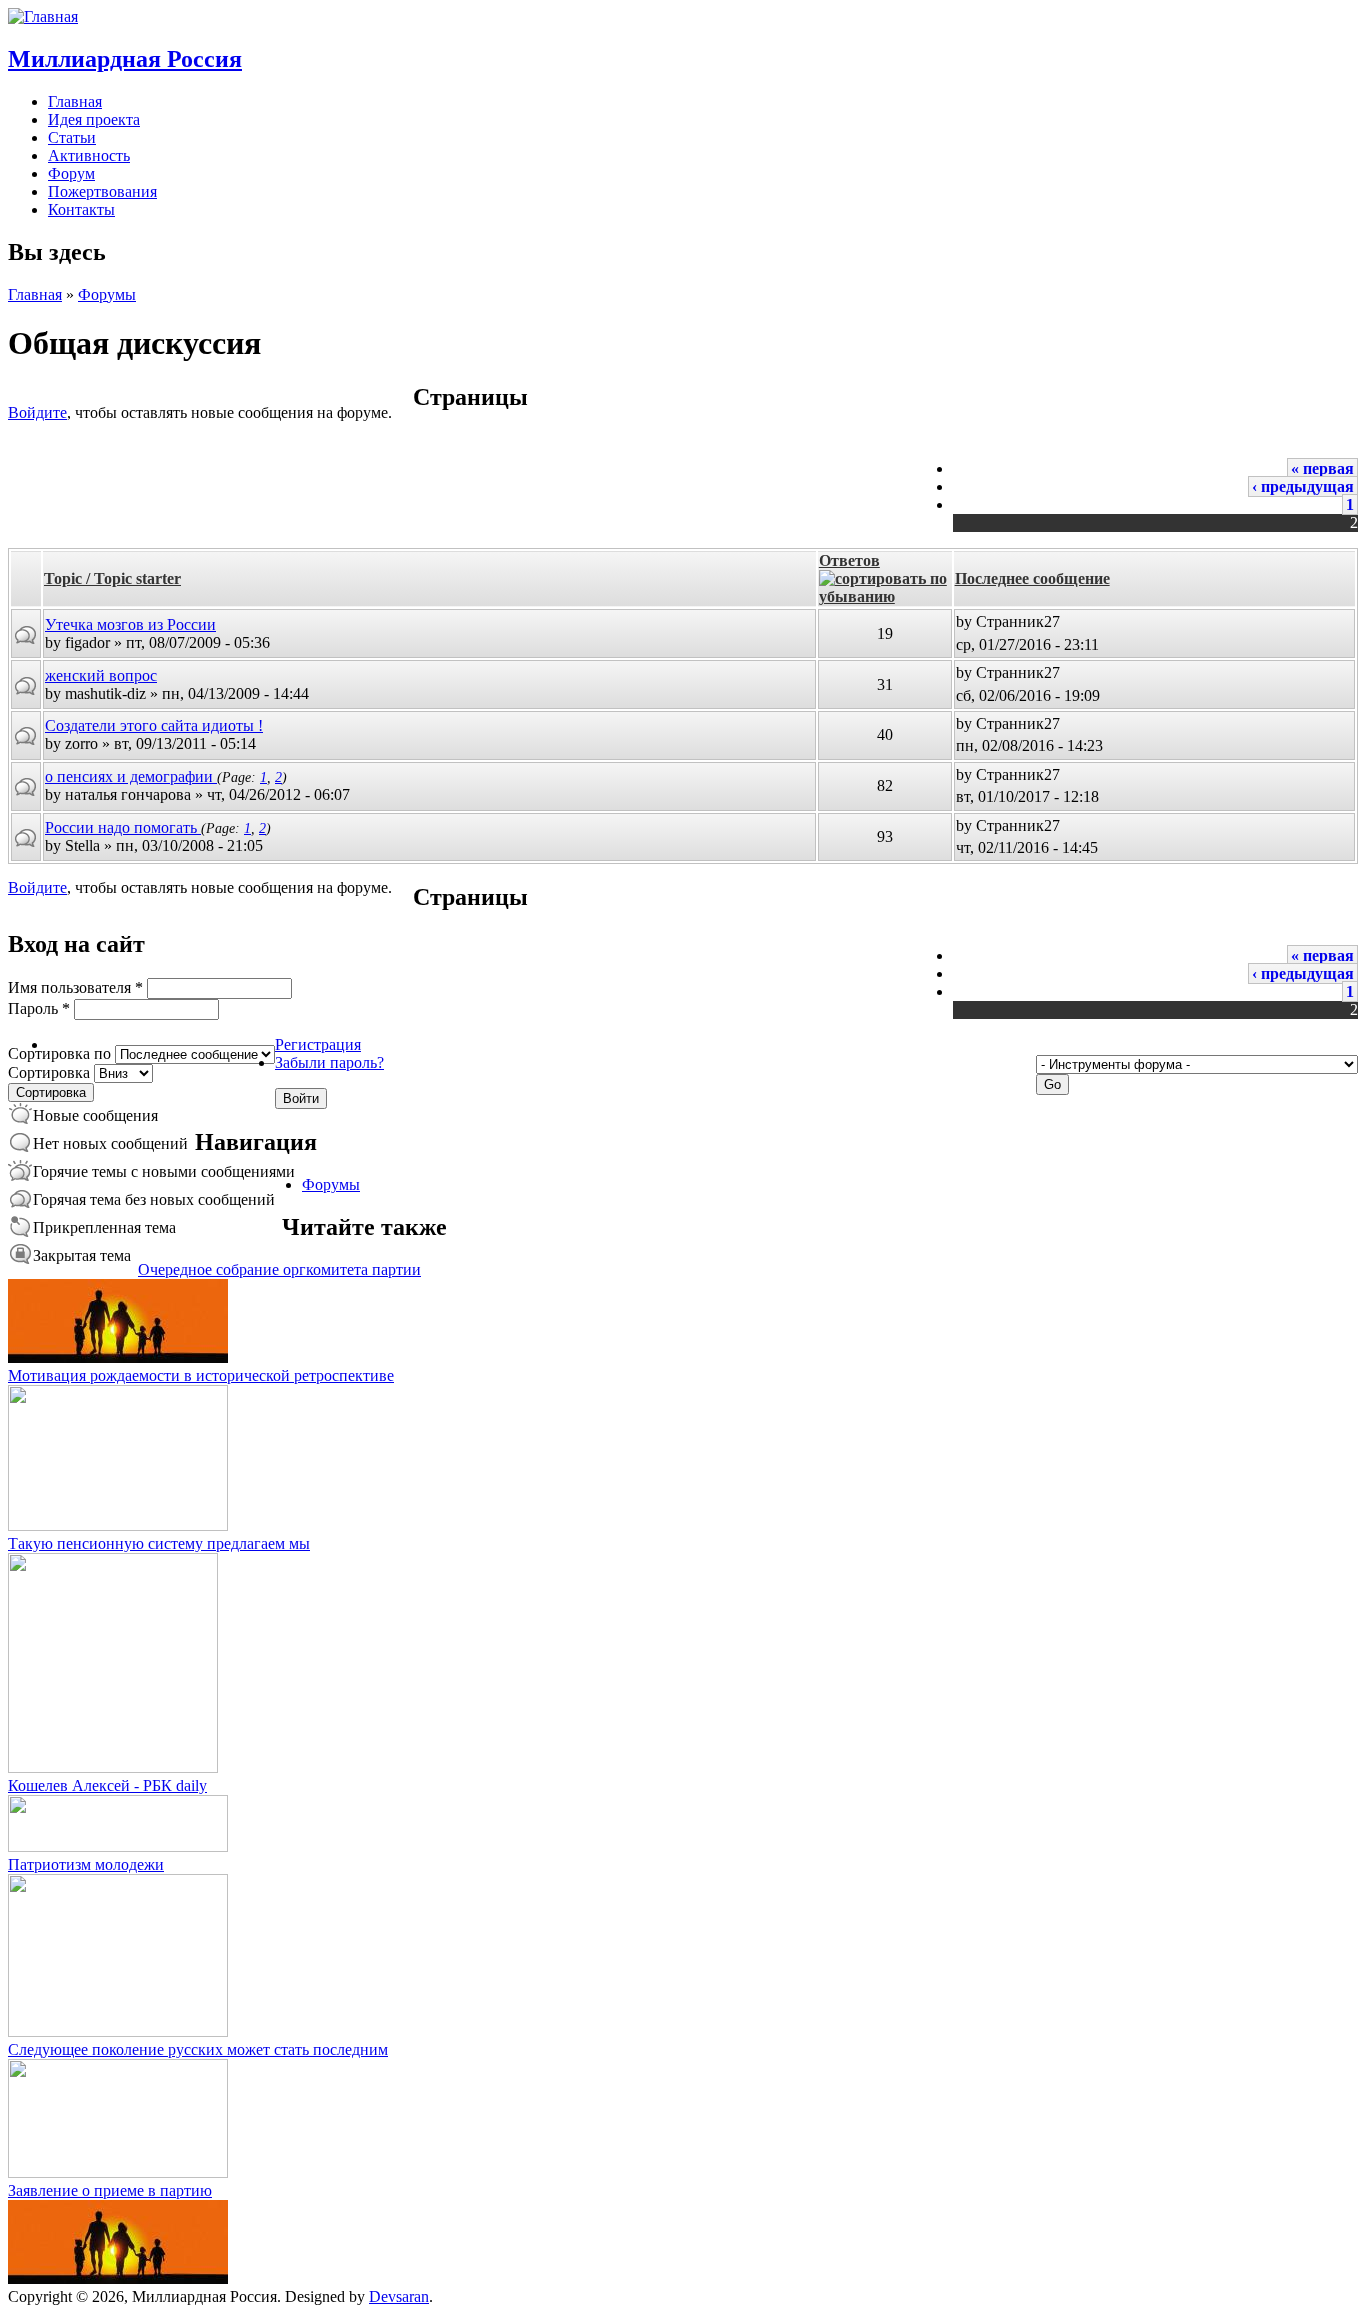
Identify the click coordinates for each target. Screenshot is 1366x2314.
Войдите (37, 412)
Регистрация (318, 1044)
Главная (75, 101)
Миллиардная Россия (125, 59)
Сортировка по (61, 1053)
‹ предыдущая (1303, 486)
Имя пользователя (75, 987)
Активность (89, 155)
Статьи (72, 137)
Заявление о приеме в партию (110, 2190)
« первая (1322, 468)
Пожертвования (102, 191)
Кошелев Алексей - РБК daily (107, 1785)
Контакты (81, 209)
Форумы (107, 294)
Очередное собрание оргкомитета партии (279, 1269)
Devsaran (399, 2296)
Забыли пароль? (329, 1062)
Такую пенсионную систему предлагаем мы (159, 1543)
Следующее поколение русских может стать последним (198, 2049)
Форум (71, 173)
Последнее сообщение (1032, 578)
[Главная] (43, 16)
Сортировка (51, 1072)
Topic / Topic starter (112, 578)
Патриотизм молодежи (86, 1864)
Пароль (39, 1008)
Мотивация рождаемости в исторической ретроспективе (201, 1375)
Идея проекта (94, 119)
